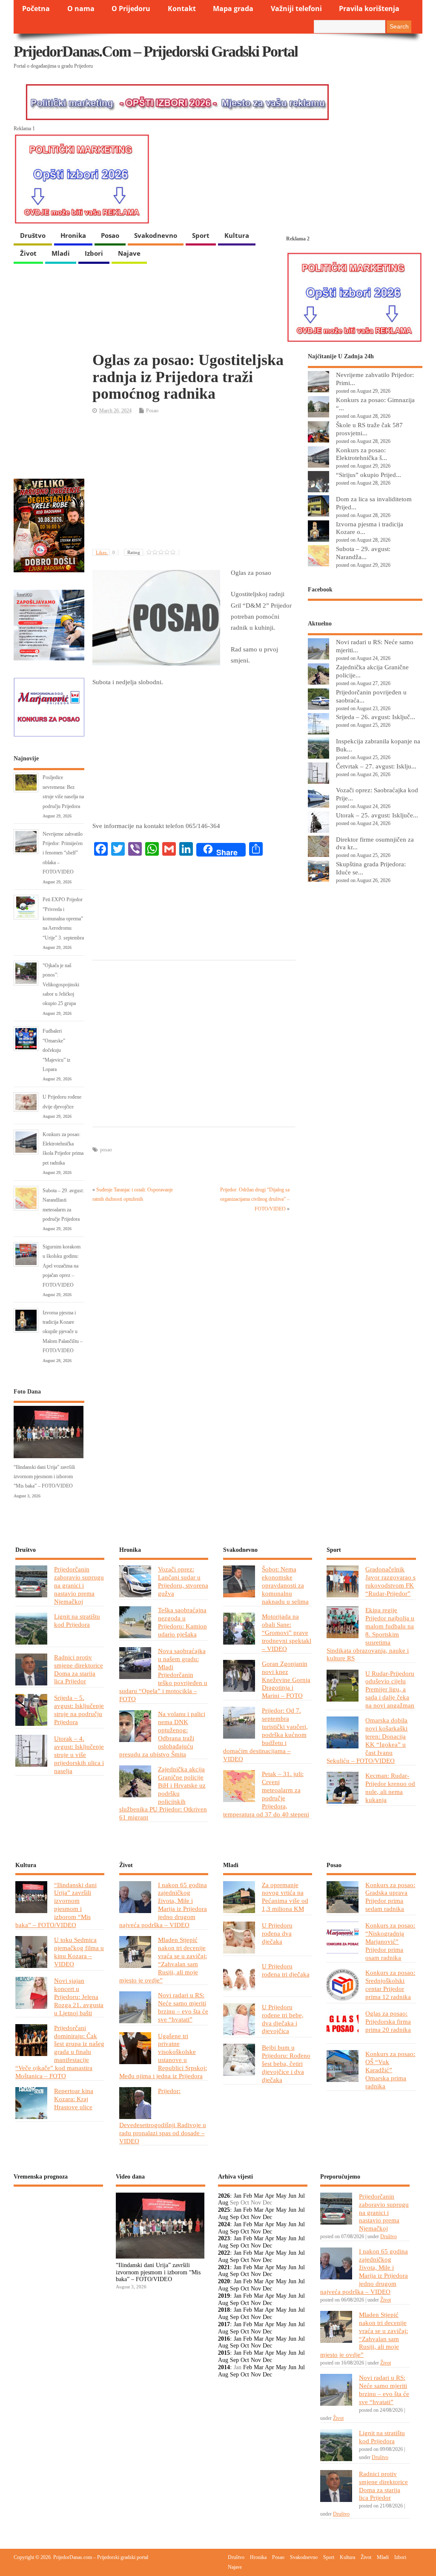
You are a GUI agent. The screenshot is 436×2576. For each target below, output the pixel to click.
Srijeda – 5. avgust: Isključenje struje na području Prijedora (79, 1710)
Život (28, 253)
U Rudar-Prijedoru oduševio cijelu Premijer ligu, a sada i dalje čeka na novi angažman (390, 1689)
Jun (292, 2196)
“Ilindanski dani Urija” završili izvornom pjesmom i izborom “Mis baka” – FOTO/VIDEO (44, 1477)
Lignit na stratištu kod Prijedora (77, 1620)
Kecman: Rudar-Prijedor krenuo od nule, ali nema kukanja (390, 1788)
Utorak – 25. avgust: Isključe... (377, 815)
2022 (224, 2253)
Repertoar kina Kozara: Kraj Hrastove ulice (74, 2099)
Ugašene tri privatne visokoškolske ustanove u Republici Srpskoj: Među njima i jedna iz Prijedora (163, 2056)
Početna (36, 9)
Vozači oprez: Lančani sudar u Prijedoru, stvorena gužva (183, 1581)
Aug (223, 2203)
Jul (301, 2196)
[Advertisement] (194, 483)
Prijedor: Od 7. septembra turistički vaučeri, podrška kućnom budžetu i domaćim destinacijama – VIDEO (265, 1734)
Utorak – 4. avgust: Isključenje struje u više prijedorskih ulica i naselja (79, 1755)
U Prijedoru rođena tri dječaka (286, 1970)
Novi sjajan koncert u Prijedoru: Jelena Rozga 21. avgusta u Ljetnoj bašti (79, 1997)
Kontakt (182, 9)
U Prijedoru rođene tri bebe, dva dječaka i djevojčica (283, 2019)
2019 (224, 2296)
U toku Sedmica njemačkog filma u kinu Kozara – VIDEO (79, 1952)
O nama (81, 9)
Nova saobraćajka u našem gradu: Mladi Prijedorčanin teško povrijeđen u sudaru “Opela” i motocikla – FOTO (163, 1675)
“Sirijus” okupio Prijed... (369, 475)
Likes (105, 552)
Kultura (237, 235)
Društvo (33, 235)
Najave (129, 253)
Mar (259, 2196)
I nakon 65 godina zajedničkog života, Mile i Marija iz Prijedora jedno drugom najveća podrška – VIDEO (163, 1905)
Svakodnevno (156, 235)
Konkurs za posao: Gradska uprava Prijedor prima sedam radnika (390, 1897)
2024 (224, 2224)
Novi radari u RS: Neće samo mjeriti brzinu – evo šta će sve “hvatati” (183, 2007)
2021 (224, 2267)
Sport (201, 235)
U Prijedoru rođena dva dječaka (277, 1933)
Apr (270, 2196)
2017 (224, 2324)
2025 (224, 2210)
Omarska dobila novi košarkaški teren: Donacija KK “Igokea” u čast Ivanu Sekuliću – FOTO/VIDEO (367, 1740)
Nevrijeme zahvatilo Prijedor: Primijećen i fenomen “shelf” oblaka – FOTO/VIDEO (63, 853)
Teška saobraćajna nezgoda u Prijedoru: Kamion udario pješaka (182, 1622)
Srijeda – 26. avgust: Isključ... (376, 717)
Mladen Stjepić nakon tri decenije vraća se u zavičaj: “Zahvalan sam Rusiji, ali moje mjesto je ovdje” (163, 1960)
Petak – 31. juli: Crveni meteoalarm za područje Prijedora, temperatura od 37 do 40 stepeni (266, 1794)
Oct (245, 2217)
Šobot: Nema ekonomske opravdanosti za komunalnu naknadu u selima (285, 1585)
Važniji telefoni (296, 9)
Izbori (94, 253)
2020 (224, 2281)
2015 (224, 2353)
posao (106, 1150)
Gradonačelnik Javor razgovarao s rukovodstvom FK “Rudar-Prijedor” (390, 1581)
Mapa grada (233, 9)
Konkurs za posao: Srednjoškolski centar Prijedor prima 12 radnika (390, 1985)
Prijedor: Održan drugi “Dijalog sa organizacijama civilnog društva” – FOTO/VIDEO (255, 1199)
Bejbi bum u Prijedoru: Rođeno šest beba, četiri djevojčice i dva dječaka (286, 2063)
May (281, 2196)
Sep (234, 2217)
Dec (267, 2217)
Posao (110, 235)
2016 (224, 2339)
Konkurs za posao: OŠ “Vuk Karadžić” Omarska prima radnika (390, 2070)
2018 (224, 2310)
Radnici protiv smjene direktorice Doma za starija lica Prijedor (79, 1669)
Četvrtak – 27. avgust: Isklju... (376, 766)
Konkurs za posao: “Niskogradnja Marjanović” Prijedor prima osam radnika (390, 1941)
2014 (224, 2367)
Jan (238, 2196)
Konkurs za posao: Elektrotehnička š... (361, 454)
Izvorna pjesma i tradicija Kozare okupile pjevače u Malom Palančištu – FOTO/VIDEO (63, 1332)
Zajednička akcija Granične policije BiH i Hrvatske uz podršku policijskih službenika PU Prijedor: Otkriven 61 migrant (163, 1793)
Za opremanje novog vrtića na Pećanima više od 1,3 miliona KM (285, 1897)
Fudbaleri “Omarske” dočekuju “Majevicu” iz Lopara (56, 1050)
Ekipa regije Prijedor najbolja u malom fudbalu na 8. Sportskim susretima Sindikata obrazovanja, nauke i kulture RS (370, 1634)
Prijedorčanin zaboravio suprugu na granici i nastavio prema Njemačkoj (79, 1585)
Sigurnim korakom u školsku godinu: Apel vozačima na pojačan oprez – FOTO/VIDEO (62, 1266)
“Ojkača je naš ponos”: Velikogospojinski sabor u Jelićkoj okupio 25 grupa (61, 985)
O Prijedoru (131, 9)
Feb (248, 2196)
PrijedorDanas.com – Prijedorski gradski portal (156, 51)
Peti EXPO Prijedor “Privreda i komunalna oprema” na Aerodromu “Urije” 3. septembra (63, 919)
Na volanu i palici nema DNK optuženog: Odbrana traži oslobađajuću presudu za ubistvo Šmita (162, 1734)
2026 (224, 2196)
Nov (256, 2217)
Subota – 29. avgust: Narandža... (363, 553)
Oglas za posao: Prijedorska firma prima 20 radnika (388, 2021)
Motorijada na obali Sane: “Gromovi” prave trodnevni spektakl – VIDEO (287, 1632)
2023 (224, 2238)
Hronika (73, 235)
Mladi (61, 253)
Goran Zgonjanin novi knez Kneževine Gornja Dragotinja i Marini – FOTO (286, 1680)
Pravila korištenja (369, 9)
